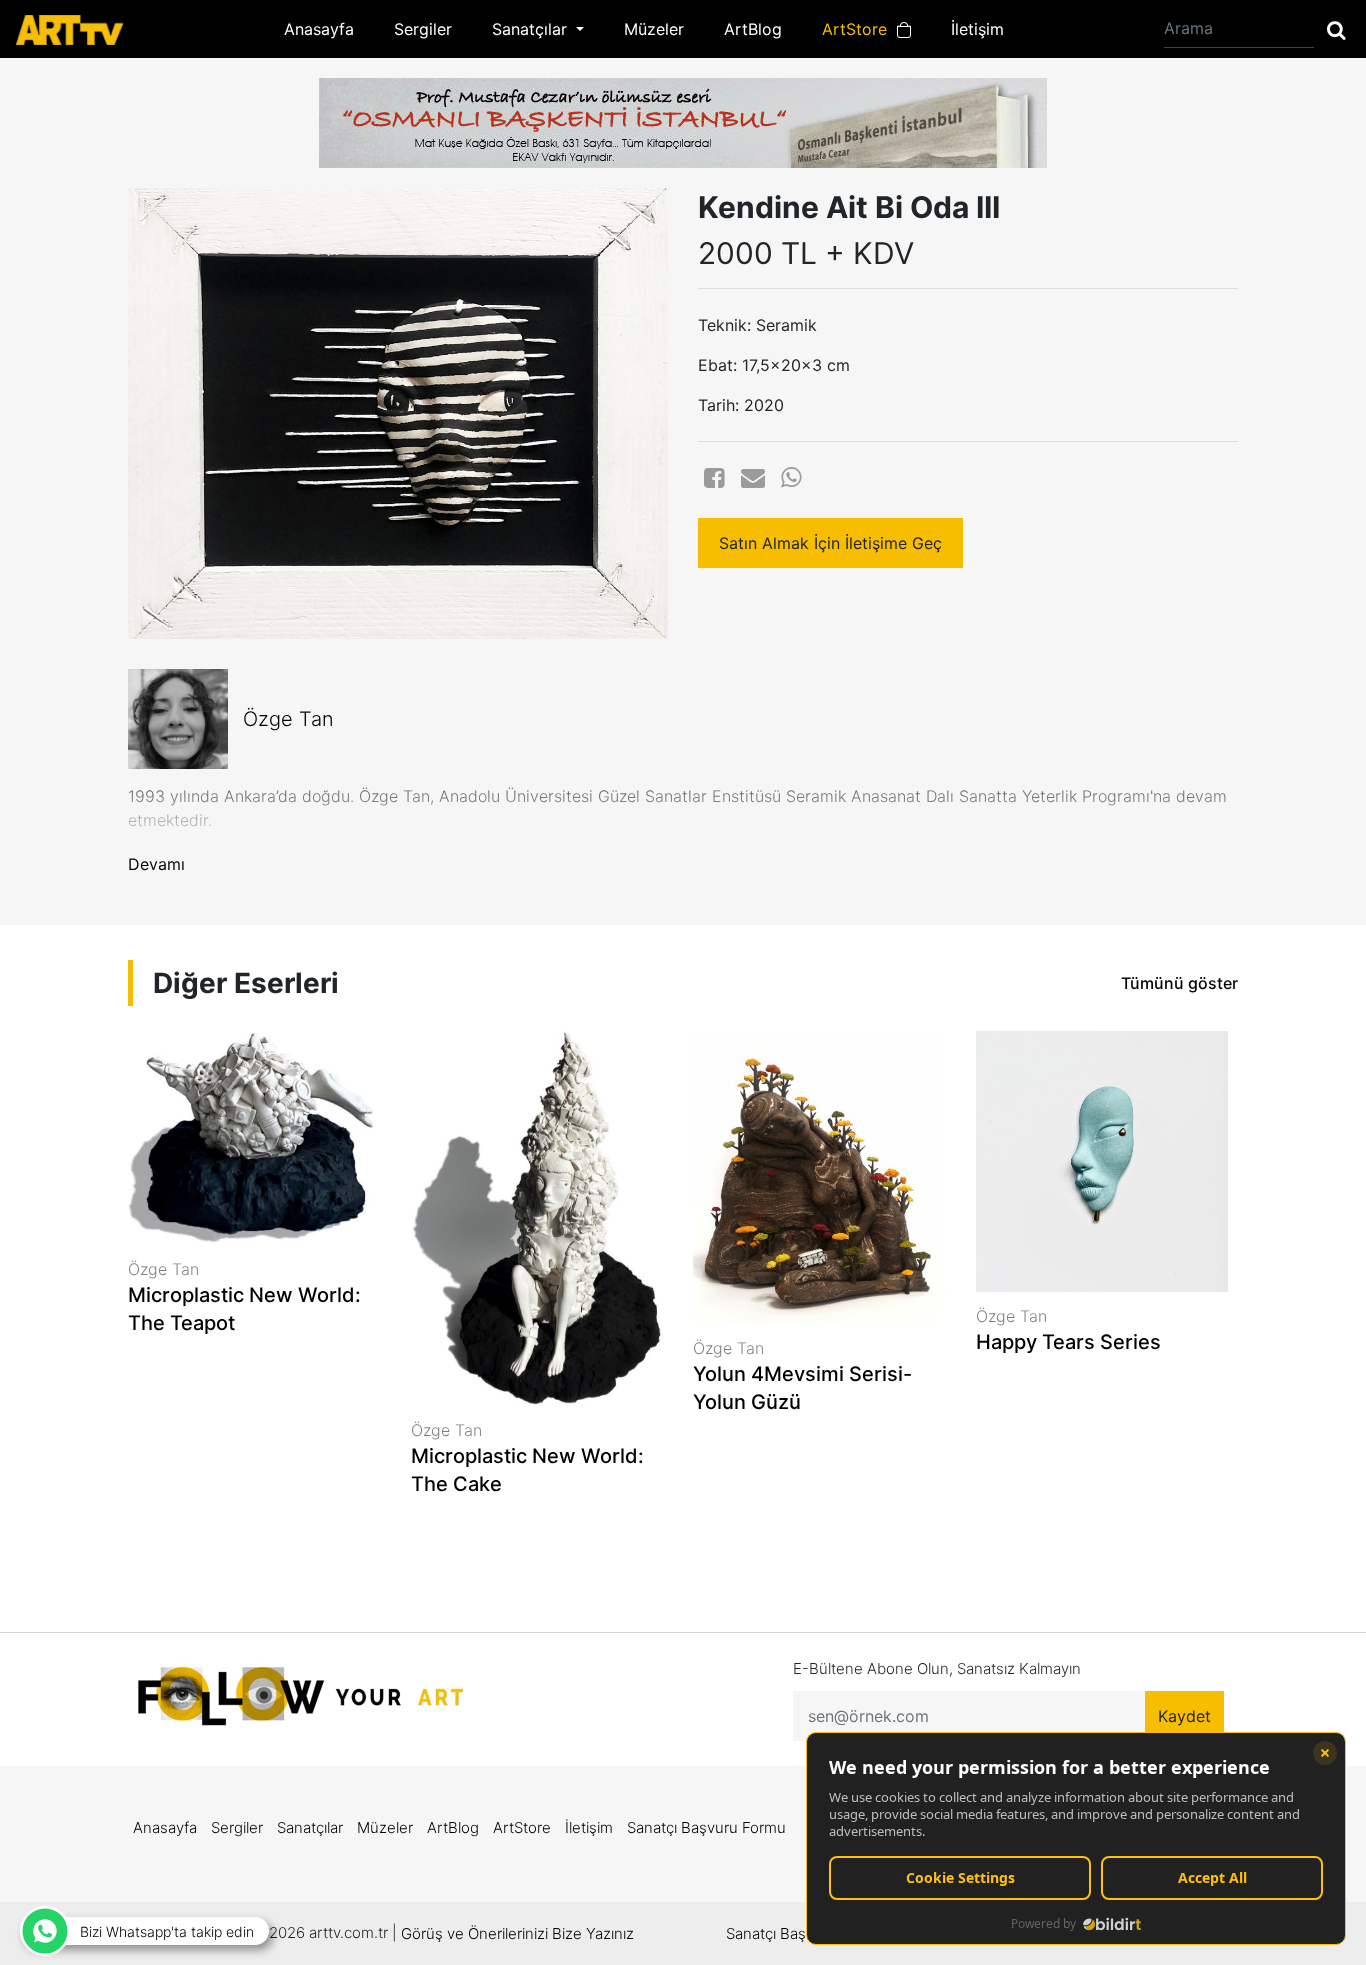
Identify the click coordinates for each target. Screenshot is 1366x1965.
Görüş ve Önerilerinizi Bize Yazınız (517, 1933)
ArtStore (859, 29)
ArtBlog (753, 29)
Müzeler (654, 29)
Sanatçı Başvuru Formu (706, 1827)
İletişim (977, 29)
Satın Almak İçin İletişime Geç (830, 543)
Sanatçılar (310, 1827)
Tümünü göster (1179, 983)
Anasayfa (319, 29)
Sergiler (423, 29)
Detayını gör (254, 1390)
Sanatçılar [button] (532, 29)
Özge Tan (288, 719)
